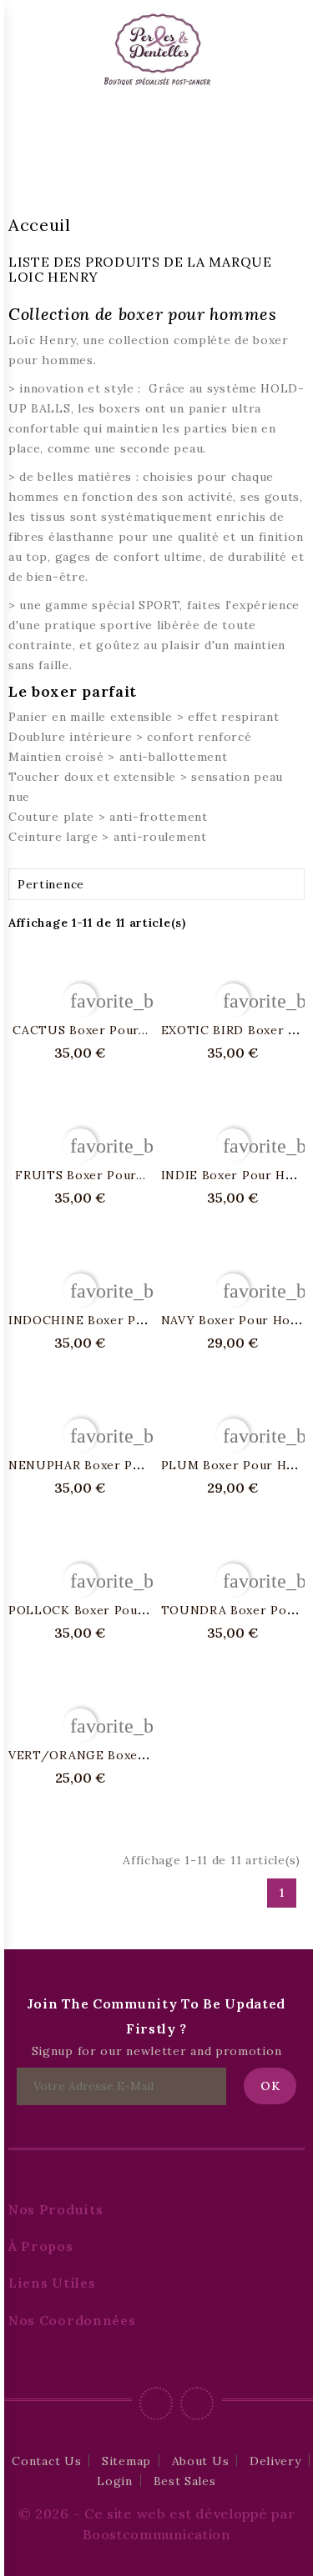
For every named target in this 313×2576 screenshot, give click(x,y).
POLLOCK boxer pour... (81, 1610)
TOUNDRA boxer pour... (235, 1610)
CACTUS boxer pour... (80, 1030)
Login (115, 2481)
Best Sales (185, 2481)
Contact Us (46, 2461)
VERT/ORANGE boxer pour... (98, 1755)
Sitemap (126, 2461)
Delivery (275, 2461)
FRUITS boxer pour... (80, 1175)
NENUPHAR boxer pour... (86, 1465)
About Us (201, 2461)
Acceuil (40, 225)
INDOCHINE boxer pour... (87, 1320)
